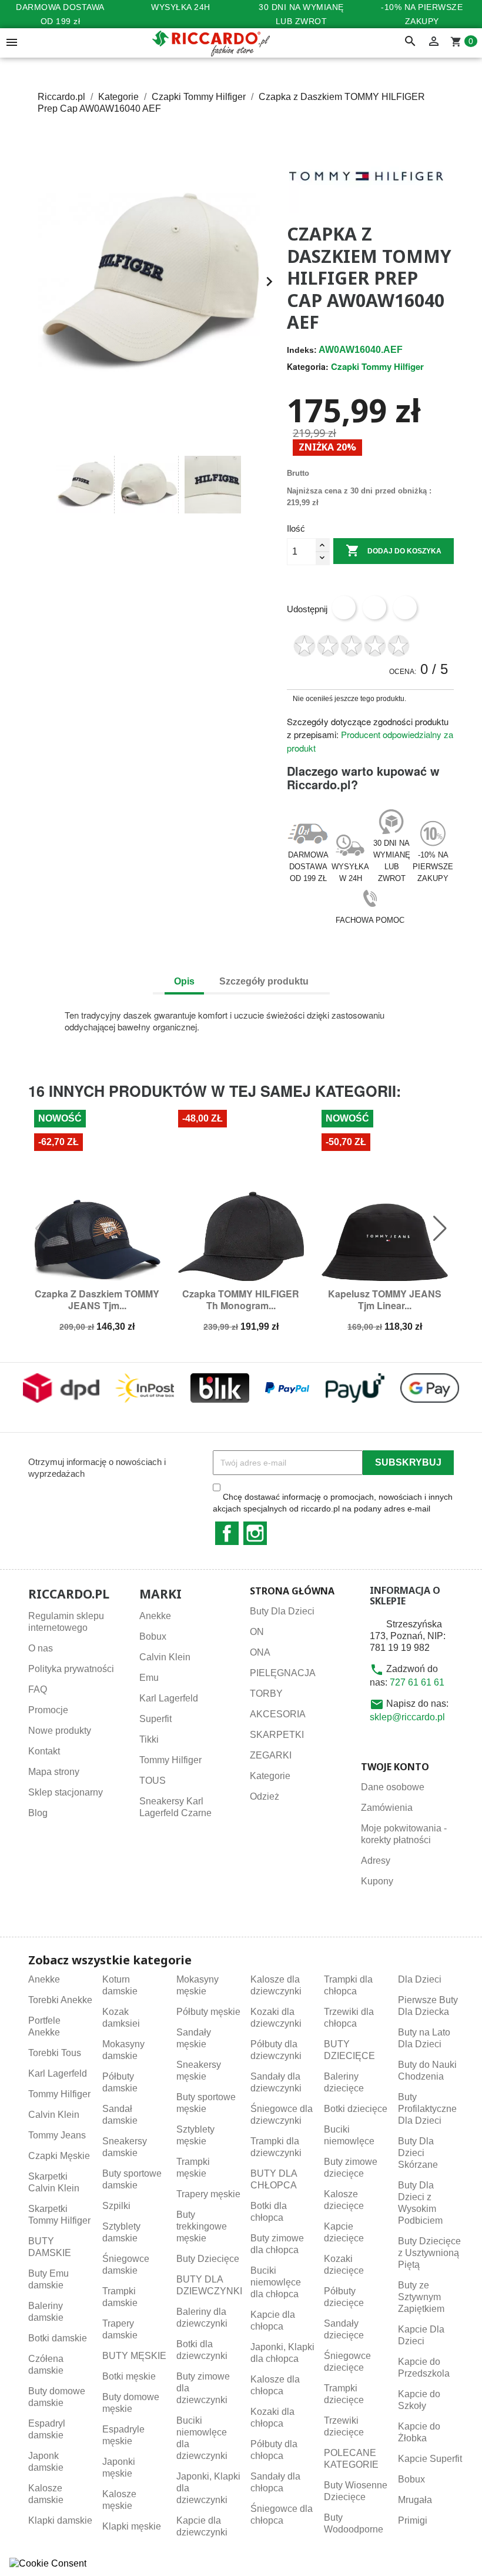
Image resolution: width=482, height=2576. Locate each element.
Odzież (265, 1796)
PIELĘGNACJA (283, 1673)
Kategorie (270, 1776)
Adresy (376, 1861)
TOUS (153, 1781)
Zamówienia (387, 1808)
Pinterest (405, 608)
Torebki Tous (55, 2053)
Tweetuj (374, 608)
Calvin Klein (165, 1657)
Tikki (149, 1739)
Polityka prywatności (71, 1669)
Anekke (155, 1616)
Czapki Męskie (59, 2156)
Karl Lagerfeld (169, 1698)
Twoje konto (395, 1767)
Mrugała (415, 2500)
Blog (38, 1813)
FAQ (38, 1689)
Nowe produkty (60, 1731)
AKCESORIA (278, 1714)
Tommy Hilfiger (170, 1760)
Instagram (255, 1533)
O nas (41, 1648)
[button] (42, 485)
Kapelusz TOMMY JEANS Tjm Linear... (385, 1299)
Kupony (377, 1881)
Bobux (153, 1636)
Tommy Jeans (57, 2135)
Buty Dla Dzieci (282, 1611)
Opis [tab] (184, 981)
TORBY (266, 1694)
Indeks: (302, 350)
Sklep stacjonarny (66, 1792)
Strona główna (292, 1591)
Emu (149, 1678)
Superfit (155, 1719)
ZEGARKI (271, 1755)
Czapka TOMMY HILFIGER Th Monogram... (241, 1299)
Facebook (227, 1533)
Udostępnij (344, 608)
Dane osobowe (393, 1787)
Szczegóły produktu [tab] (264, 981)
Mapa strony (54, 1772)
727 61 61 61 (417, 1682)
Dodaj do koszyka (394, 550)
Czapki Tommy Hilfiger (377, 366)
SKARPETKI (277, 1735)
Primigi (413, 2520)
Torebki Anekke (60, 2000)
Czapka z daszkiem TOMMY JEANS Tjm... (97, 1299)
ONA (260, 1652)
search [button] (410, 42)
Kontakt (44, 1751)
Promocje (48, 1710)
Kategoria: (308, 366)
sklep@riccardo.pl (407, 1717)
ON (257, 1632)
